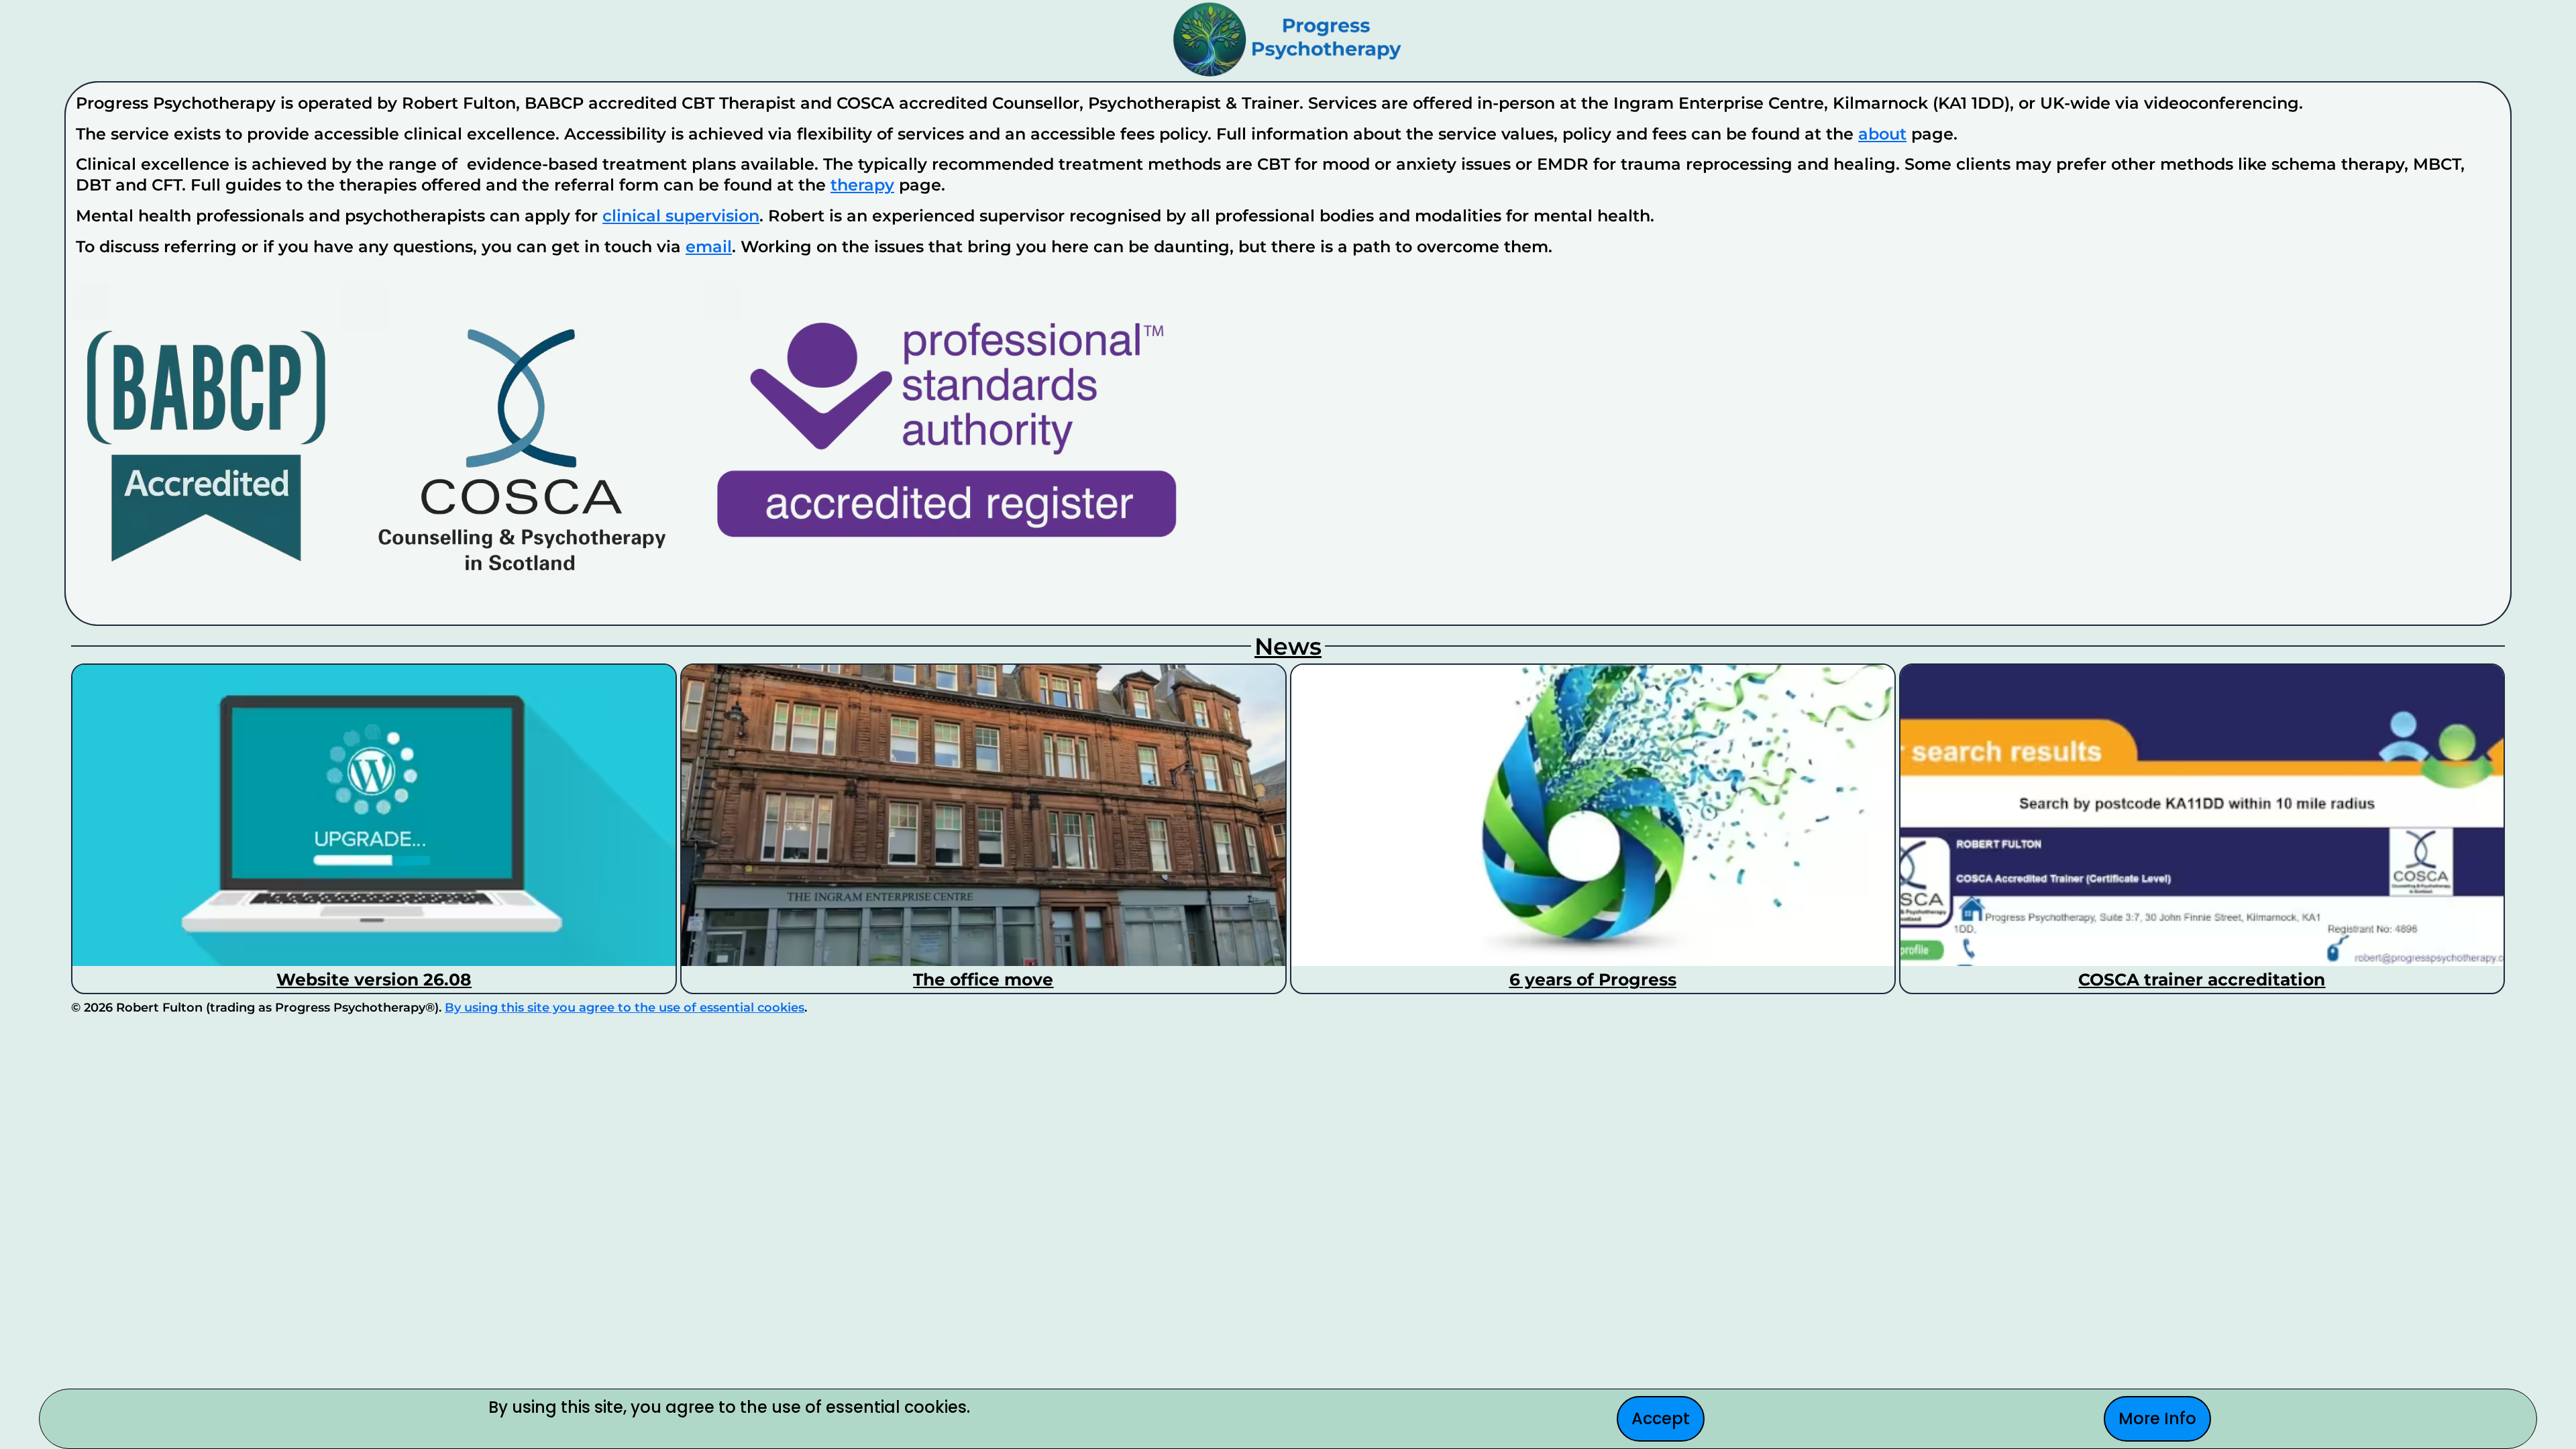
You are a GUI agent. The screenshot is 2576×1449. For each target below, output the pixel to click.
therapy (862, 185)
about (1882, 134)
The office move (983, 979)
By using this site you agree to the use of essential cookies (625, 1008)
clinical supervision (681, 216)
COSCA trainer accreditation (2202, 979)
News (1288, 646)
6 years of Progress (1593, 979)
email (709, 247)
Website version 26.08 (374, 979)
